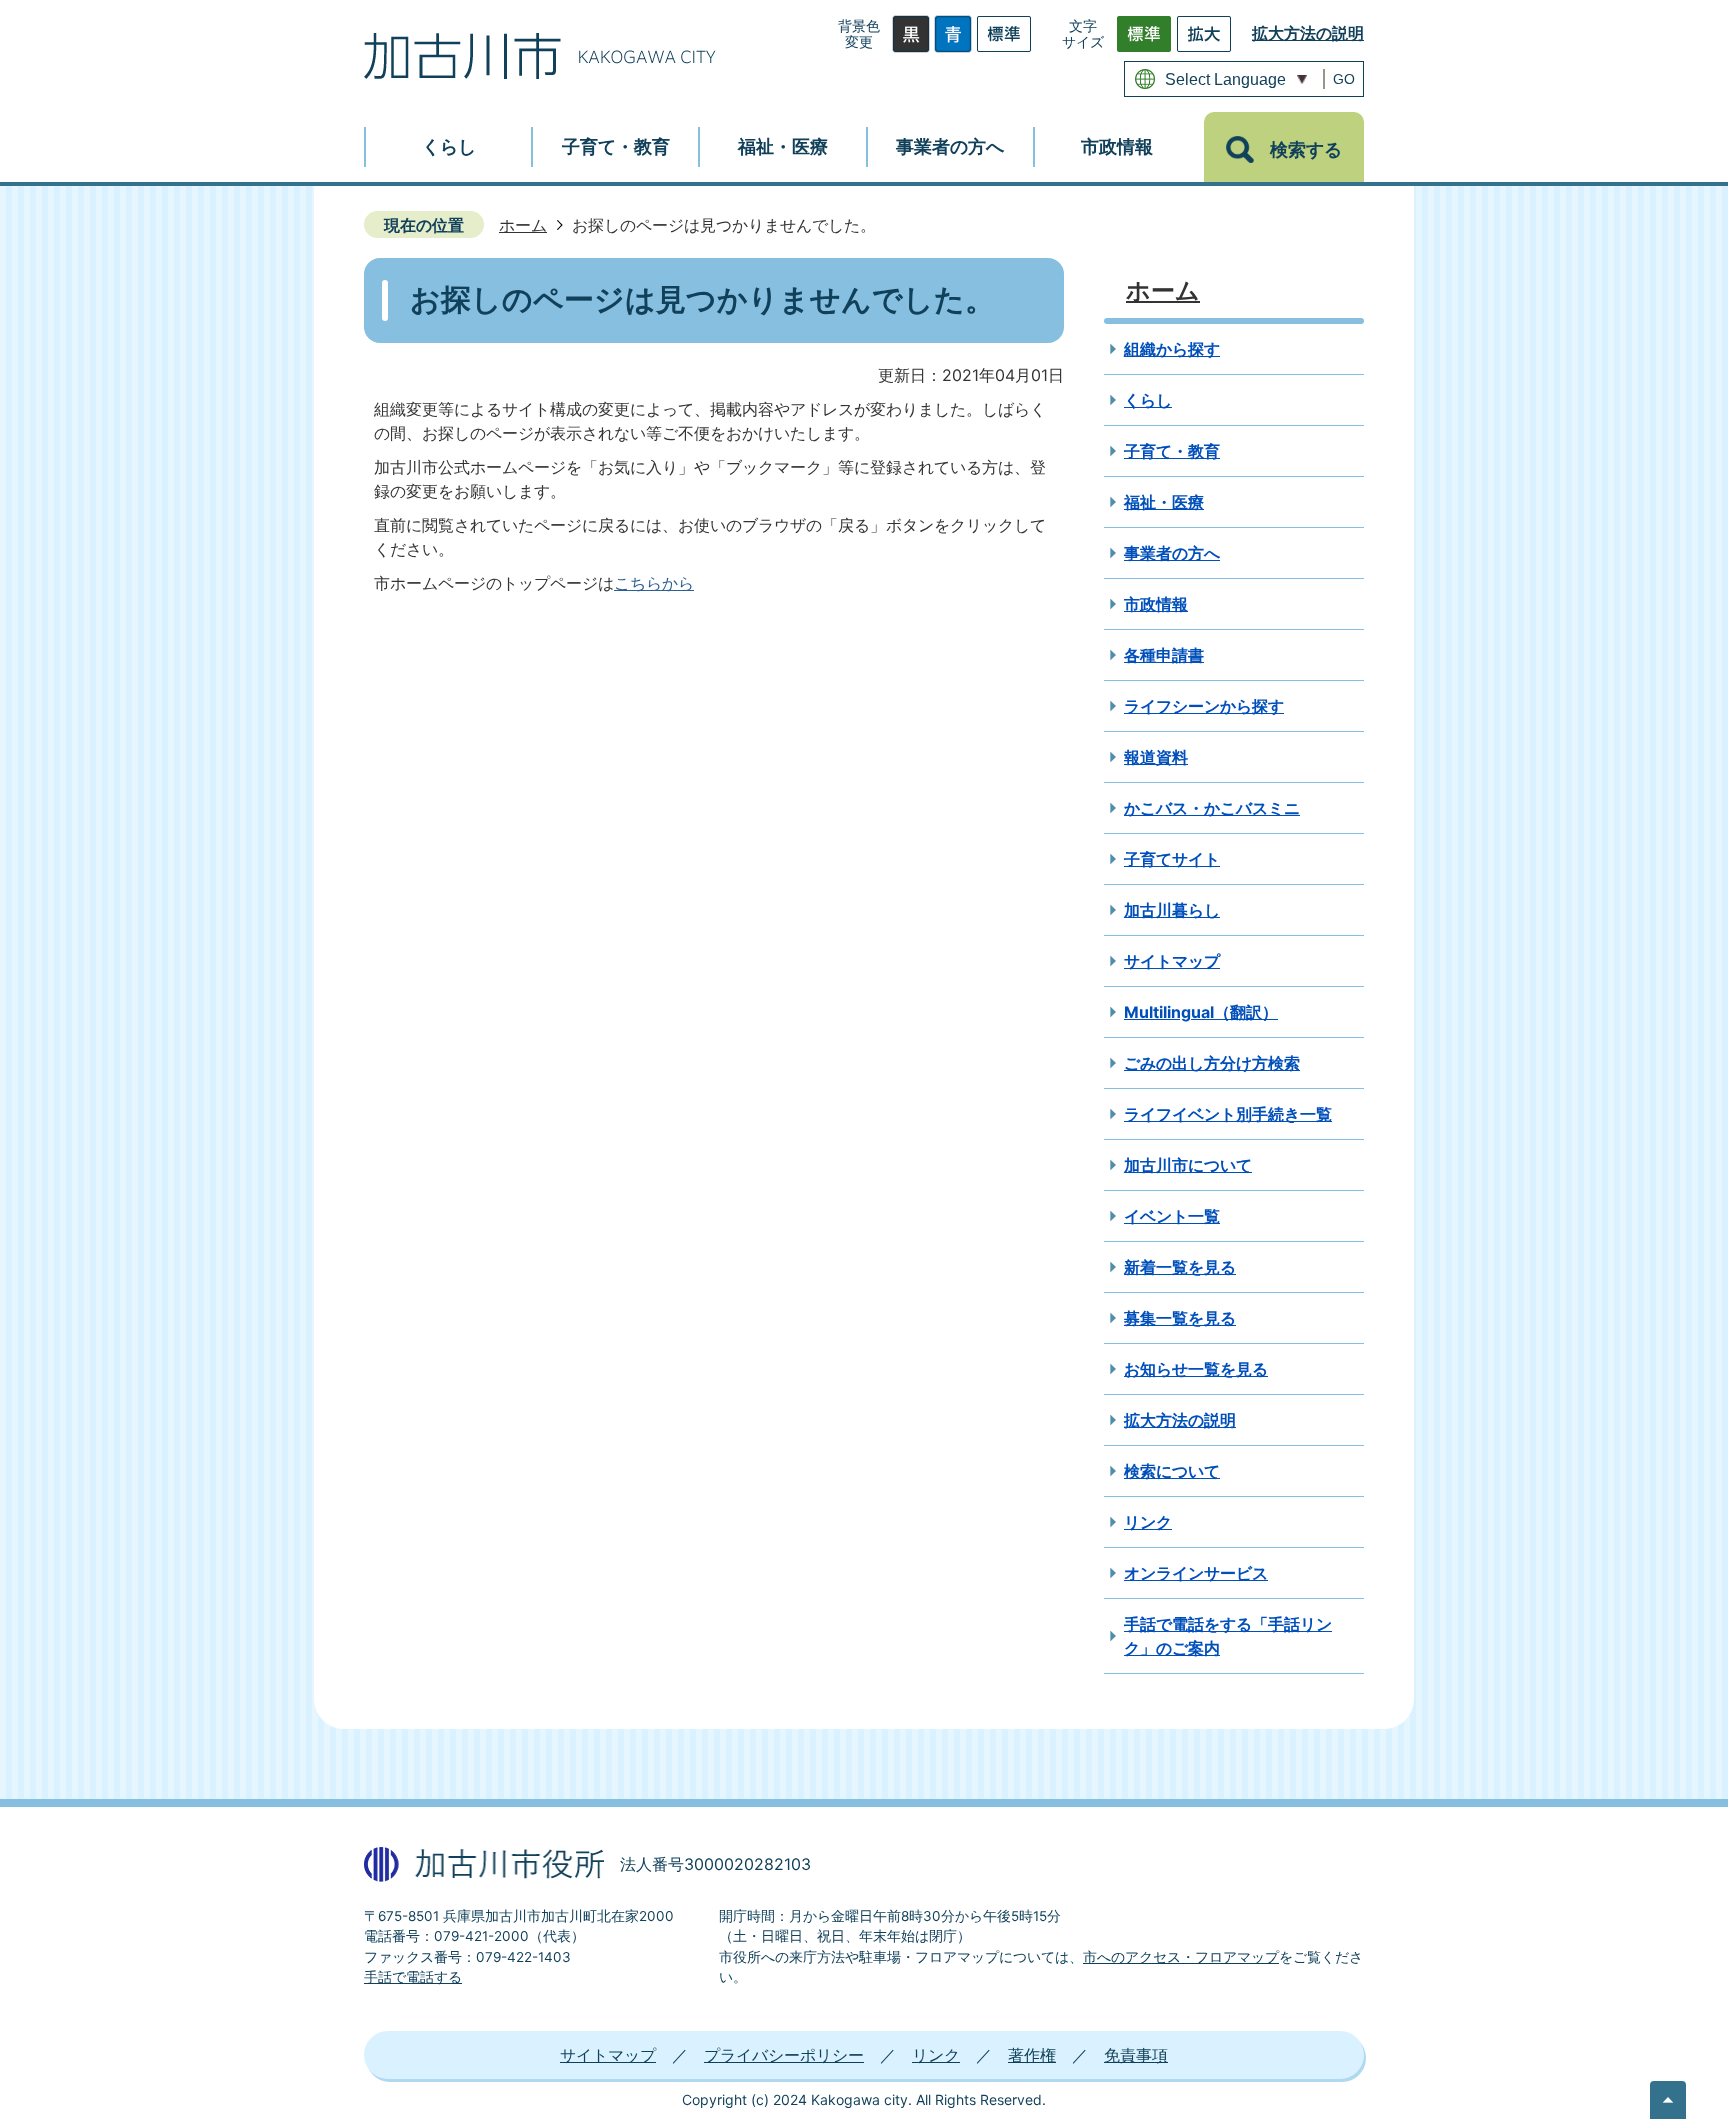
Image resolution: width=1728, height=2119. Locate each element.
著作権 (1032, 2055)
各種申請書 (1164, 655)
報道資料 (1156, 757)
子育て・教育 (1172, 451)
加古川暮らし (1172, 910)
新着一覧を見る (1180, 1267)
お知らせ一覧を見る (1196, 1369)
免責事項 (1136, 2055)
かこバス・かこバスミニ (1212, 808)
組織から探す (1172, 349)
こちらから (654, 583)
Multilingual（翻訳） (1201, 1012)
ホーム (523, 225)
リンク (1148, 1522)
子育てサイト (1172, 859)
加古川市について (1188, 1165)
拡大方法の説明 (1308, 33)
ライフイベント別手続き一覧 (1228, 1114)
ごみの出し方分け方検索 (1212, 1063)
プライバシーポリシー (784, 2055)
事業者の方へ (1172, 553)
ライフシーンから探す (1204, 706)
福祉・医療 (1164, 502)
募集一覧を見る (1180, 1318)
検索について (1172, 1471)
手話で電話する (413, 1977)
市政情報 (1156, 604)
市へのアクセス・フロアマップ (1181, 1957)
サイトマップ (1172, 961)
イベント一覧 (1172, 1216)
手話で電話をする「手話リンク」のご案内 (1228, 1636)
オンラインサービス (1196, 1573)
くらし (1148, 400)
